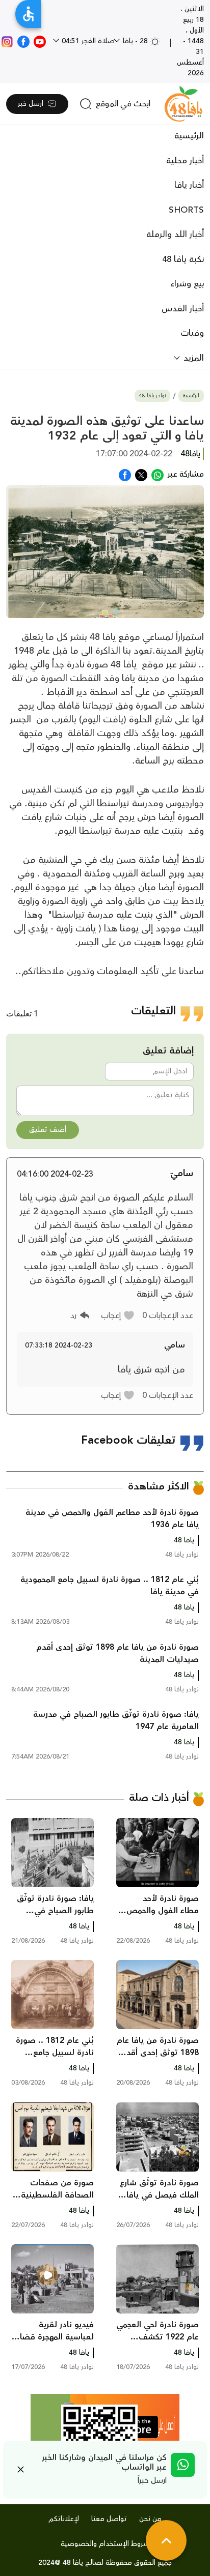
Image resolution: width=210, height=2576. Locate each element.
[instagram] (7, 41)
